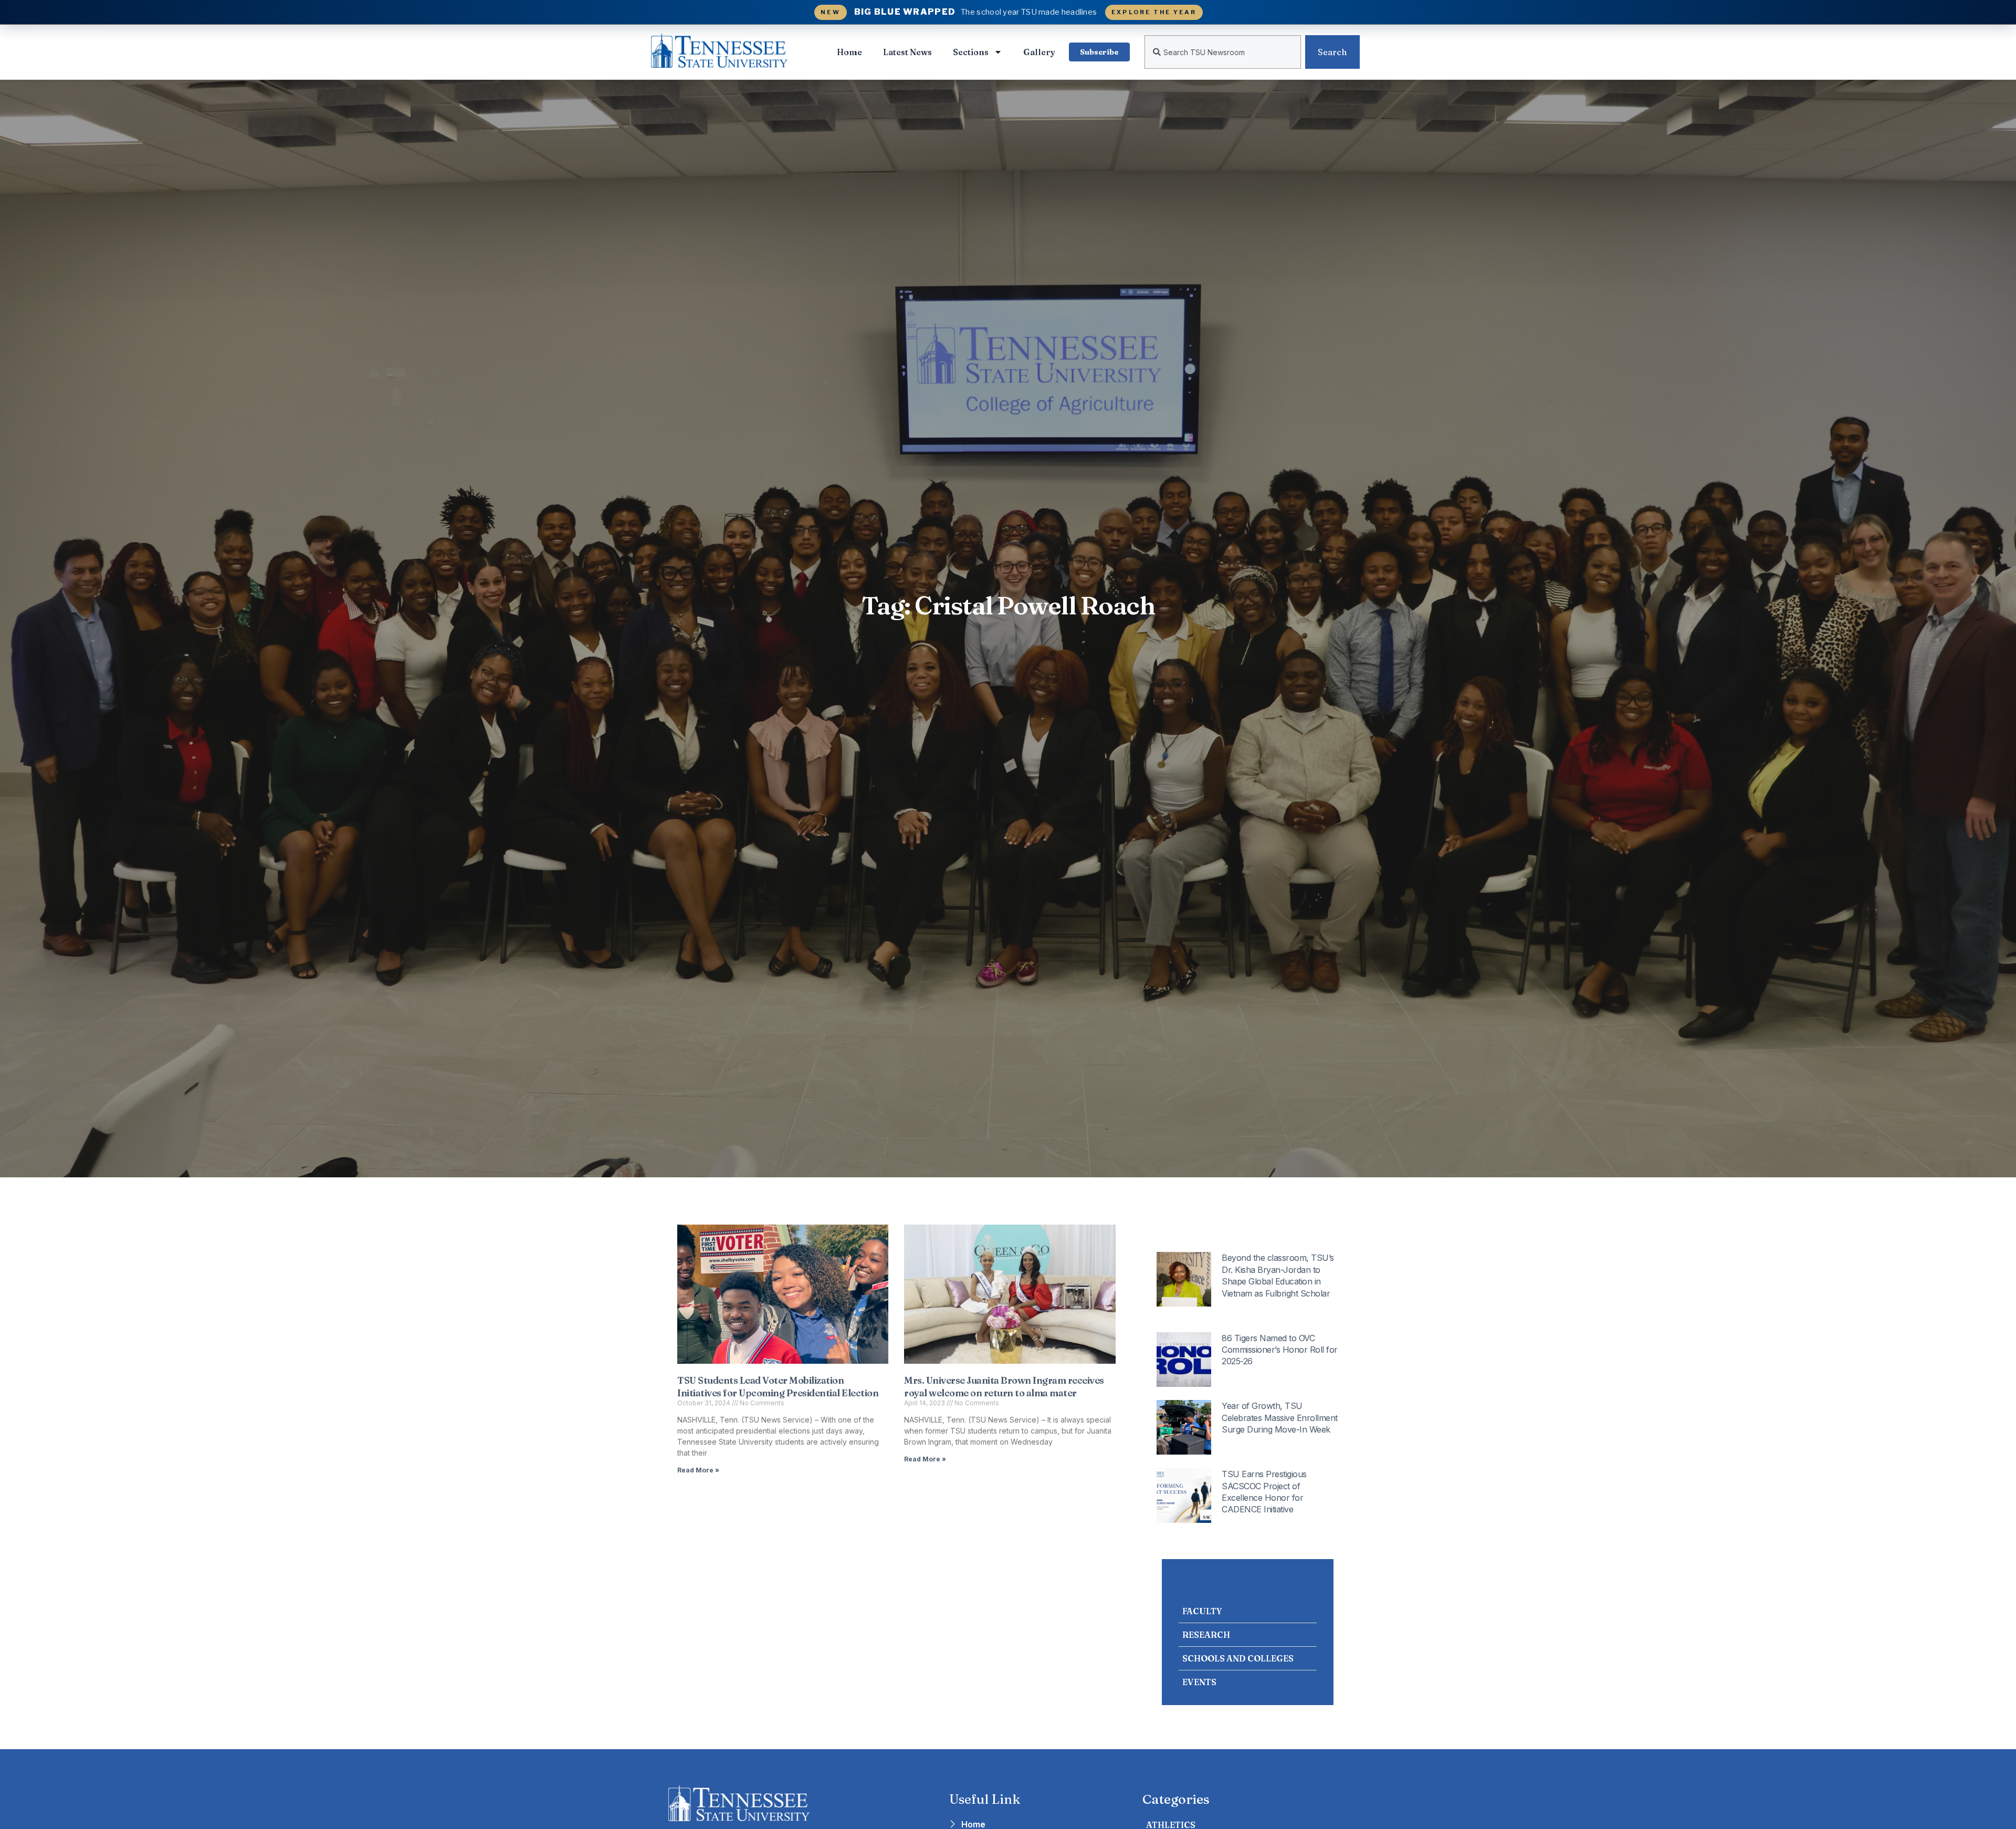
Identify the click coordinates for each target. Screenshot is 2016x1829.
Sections (971, 52)
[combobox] (1223, 52)
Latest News (907, 52)
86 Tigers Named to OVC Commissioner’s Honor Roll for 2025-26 (1280, 1350)
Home (849, 52)
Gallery (1039, 52)
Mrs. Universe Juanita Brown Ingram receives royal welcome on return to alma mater (1004, 1386)
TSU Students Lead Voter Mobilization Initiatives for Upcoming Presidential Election (778, 1386)
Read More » (698, 1470)
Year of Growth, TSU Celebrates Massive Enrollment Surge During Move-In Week (1280, 1418)
